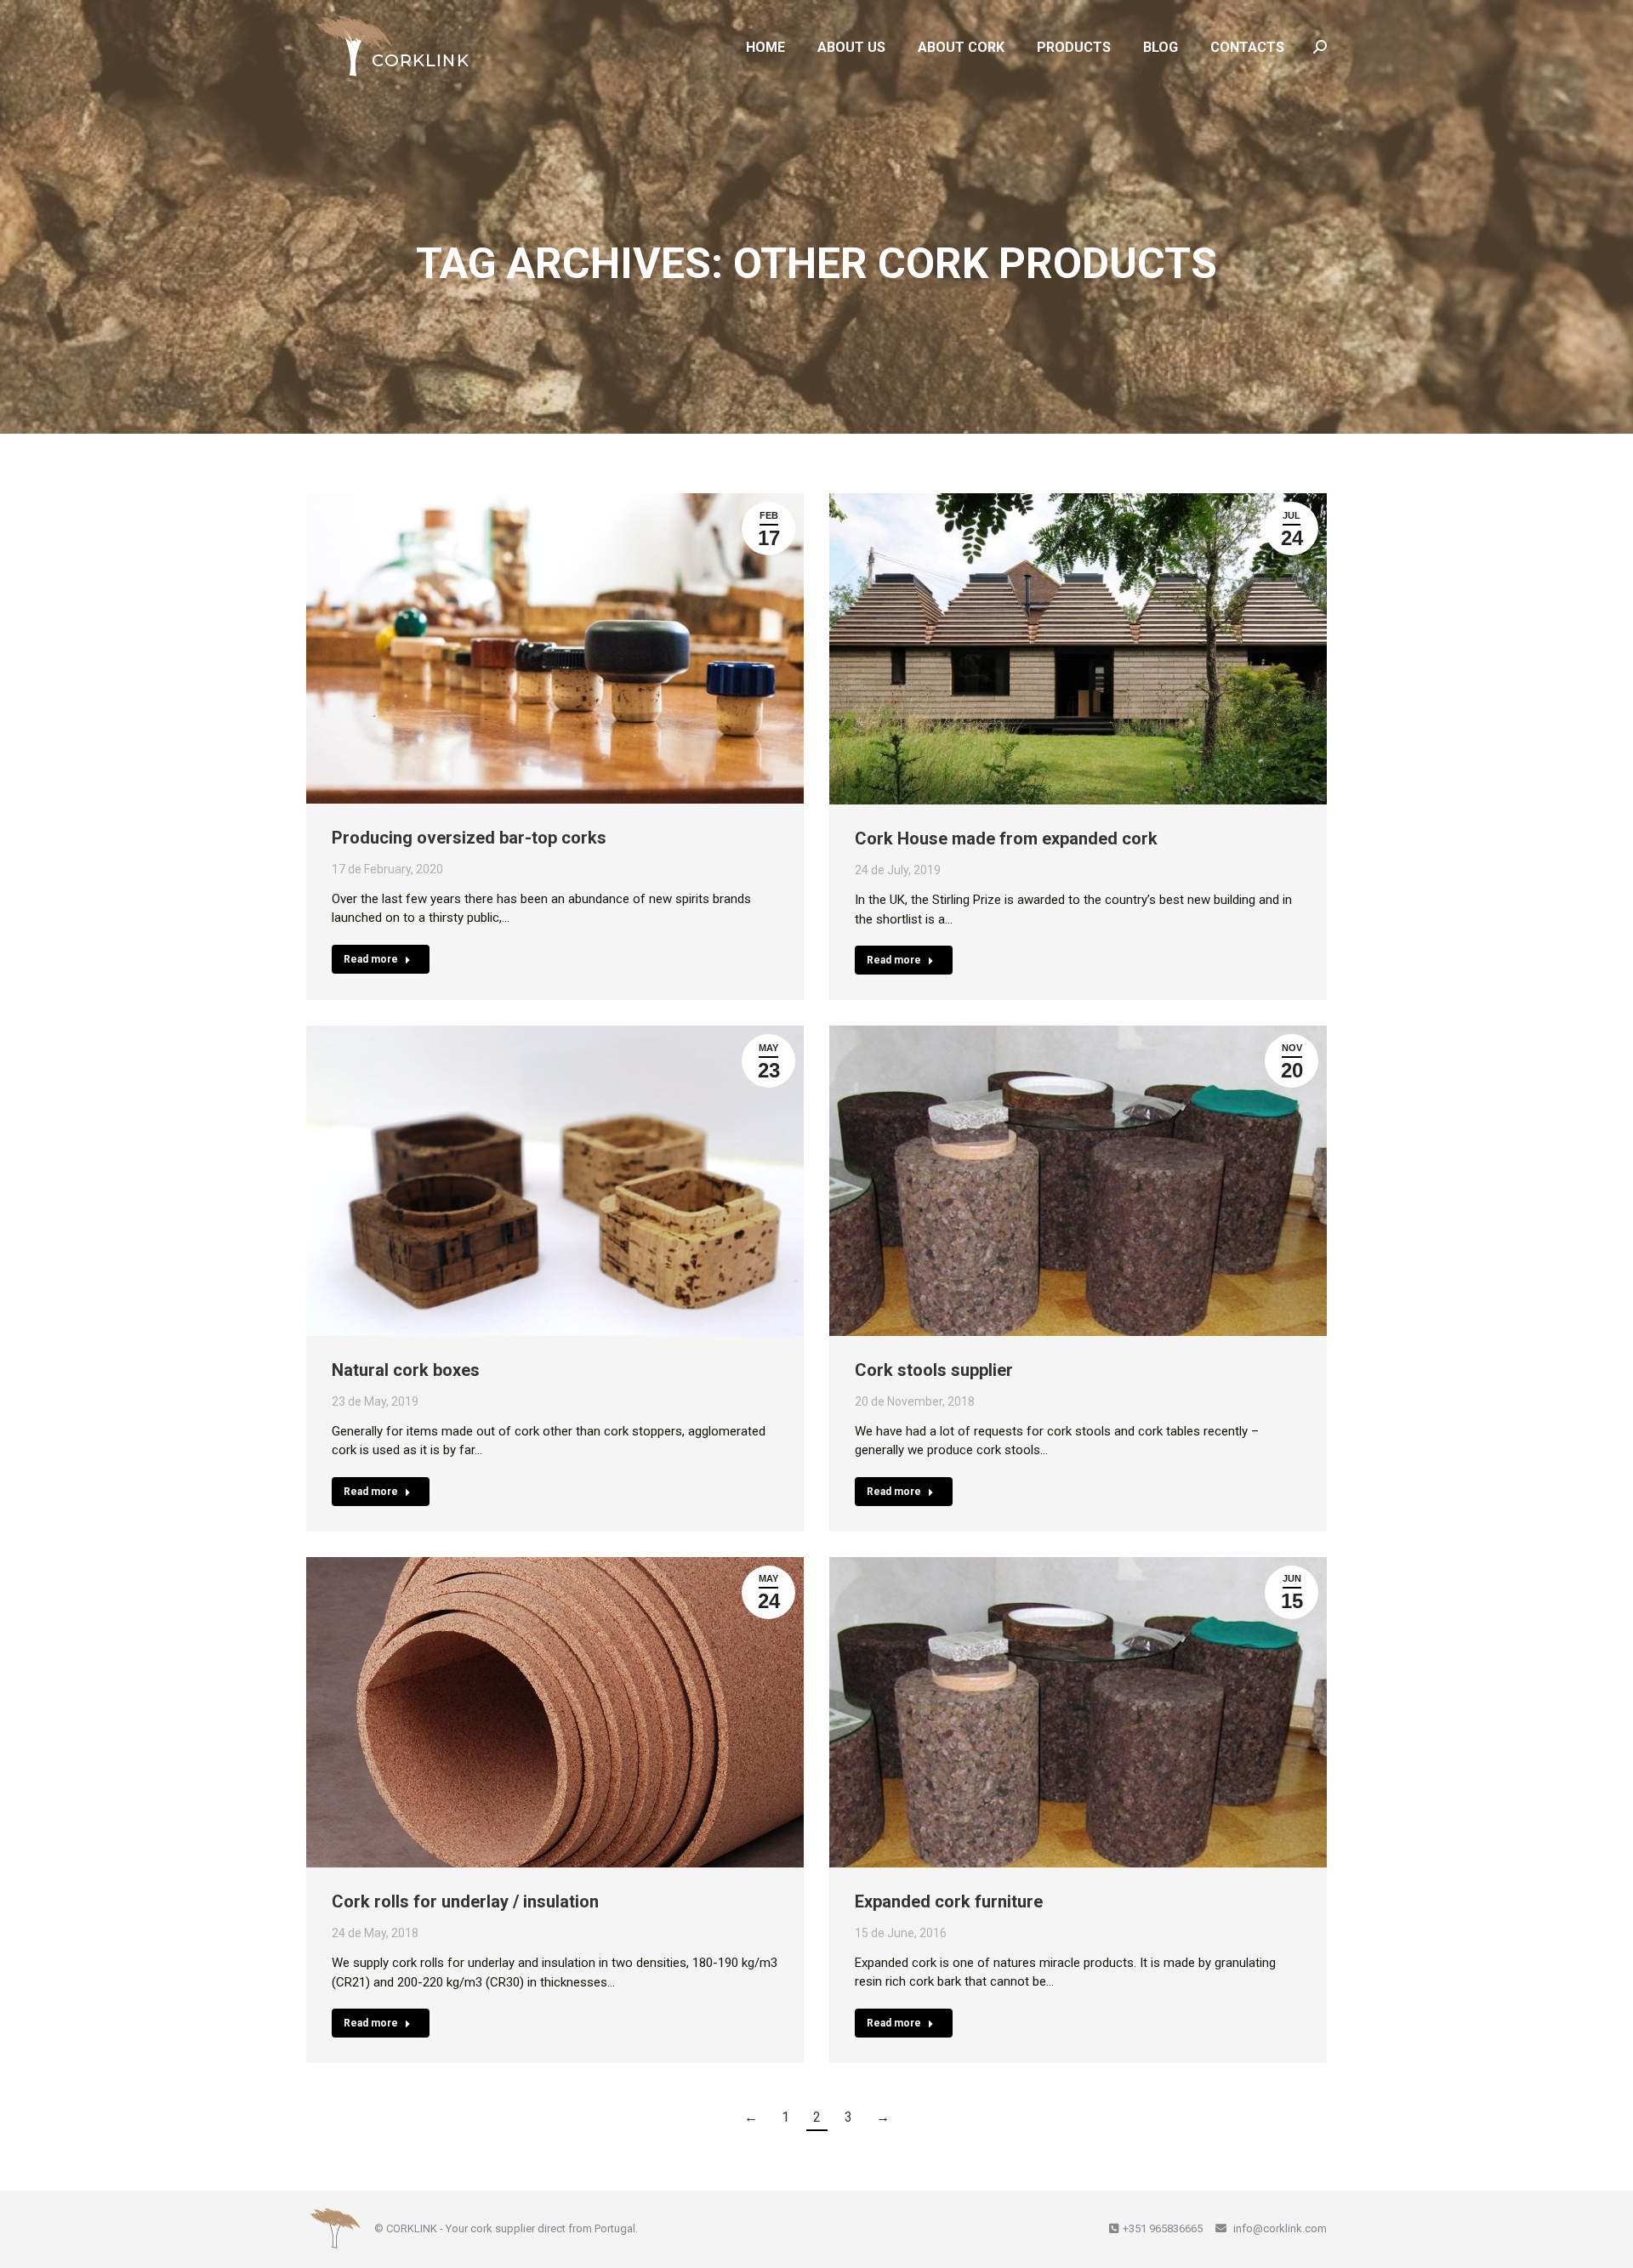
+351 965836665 (1163, 2228)
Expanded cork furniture (949, 1901)
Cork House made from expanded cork (1006, 838)
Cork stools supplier (934, 1370)
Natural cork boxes (406, 1370)
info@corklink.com (1279, 2228)
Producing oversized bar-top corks (469, 838)
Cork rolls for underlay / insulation (465, 1901)
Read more (371, 959)
